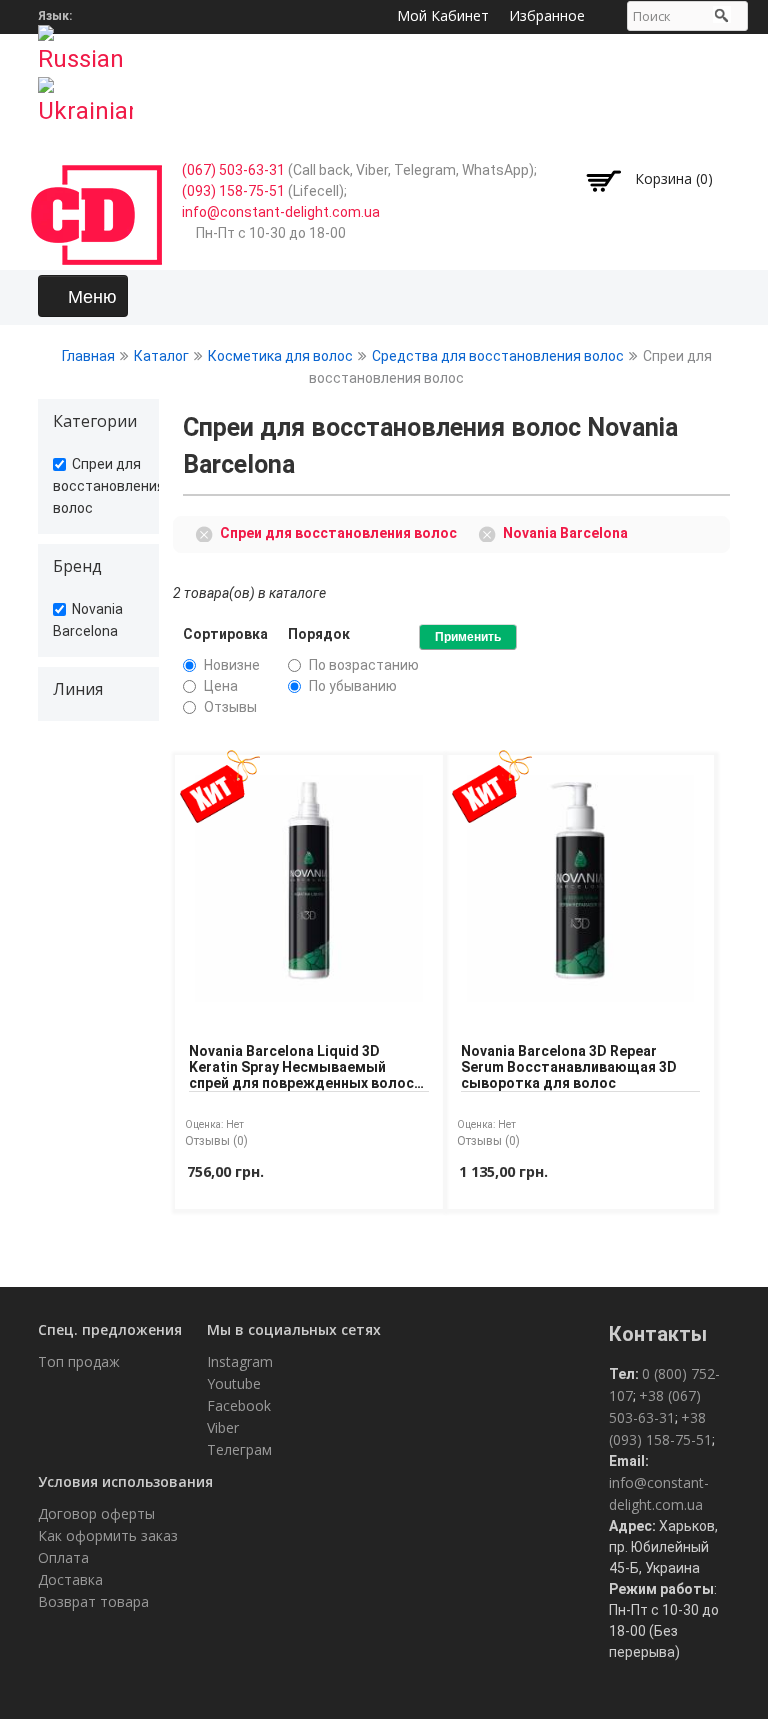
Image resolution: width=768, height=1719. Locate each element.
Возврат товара (93, 1601)
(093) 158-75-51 (233, 191)
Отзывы (230, 707)
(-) (207, 532)
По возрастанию (364, 665)
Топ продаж (79, 1361)
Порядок (319, 634)
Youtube (234, 1383)
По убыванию (353, 686)
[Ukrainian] (85, 95)
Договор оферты (96, 1513)
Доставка (70, 1579)
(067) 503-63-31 (233, 170)
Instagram (240, 1361)
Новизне (232, 665)
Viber (223, 1427)
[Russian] (85, 43)
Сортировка (225, 634)
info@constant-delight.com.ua (281, 212)
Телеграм (239, 1449)
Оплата (63, 1557)
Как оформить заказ (108, 1535)
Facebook (239, 1405)
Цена (221, 686)
